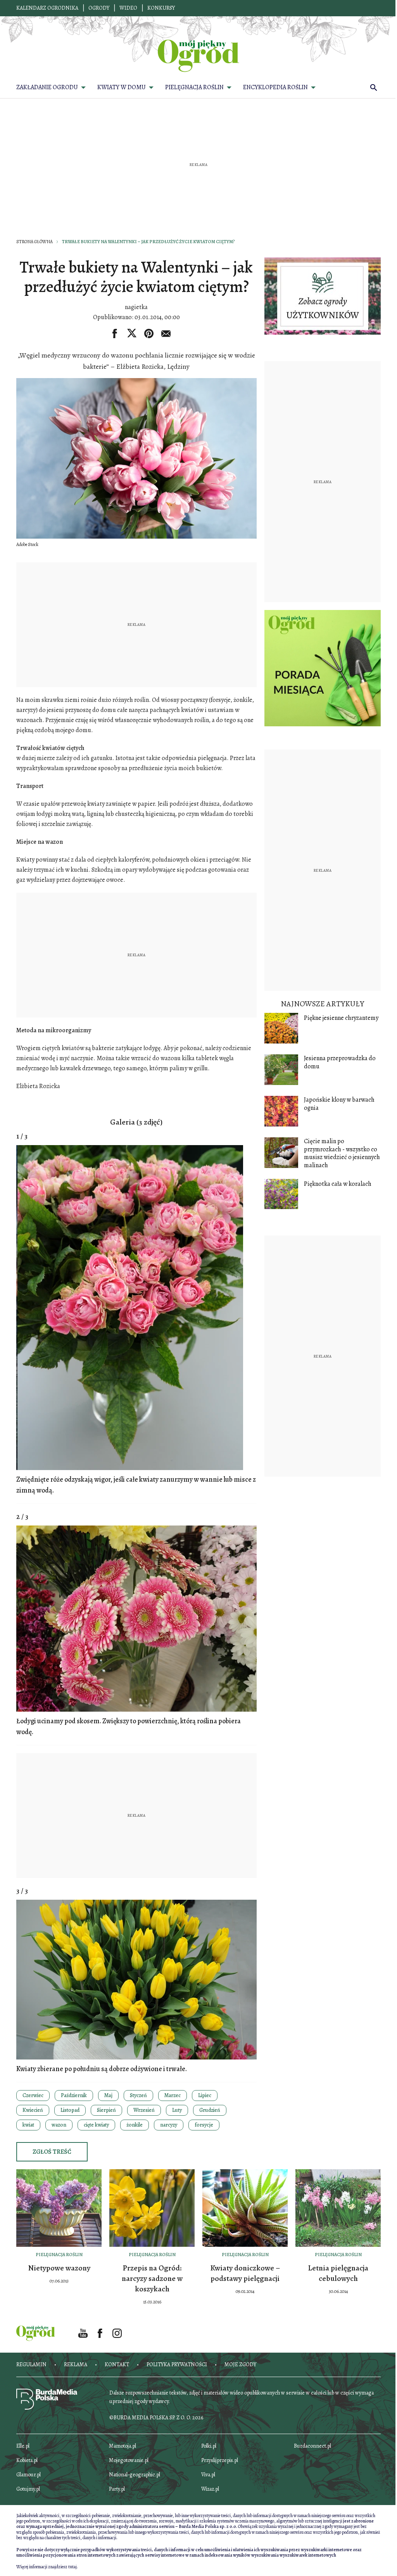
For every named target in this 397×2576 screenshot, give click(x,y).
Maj (108, 2095)
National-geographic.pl (135, 2475)
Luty (177, 2110)
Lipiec (205, 2095)
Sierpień (106, 2110)
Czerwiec (33, 2095)
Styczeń (138, 2095)
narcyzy (169, 2125)
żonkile (135, 2125)
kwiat (28, 2125)
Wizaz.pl (210, 2489)
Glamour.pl (28, 2475)
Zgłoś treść (52, 2152)
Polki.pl (209, 2446)
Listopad (70, 2110)
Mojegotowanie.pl (129, 2460)
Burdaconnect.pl (312, 2446)
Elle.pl (23, 2446)
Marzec (173, 2095)
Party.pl (117, 2489)
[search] (374, 87)
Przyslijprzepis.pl (220, 2460)
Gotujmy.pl (28, 2489)
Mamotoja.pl (123, 2446)
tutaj (72, 2567)
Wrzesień (144, 2110)
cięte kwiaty (96, 2125)
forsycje (204, 2125)
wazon (59, 2125)
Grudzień (210, 2110)
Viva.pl (208, 2475)
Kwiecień (33, 2110)
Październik (74, 2095)
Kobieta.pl (27, 2460)
